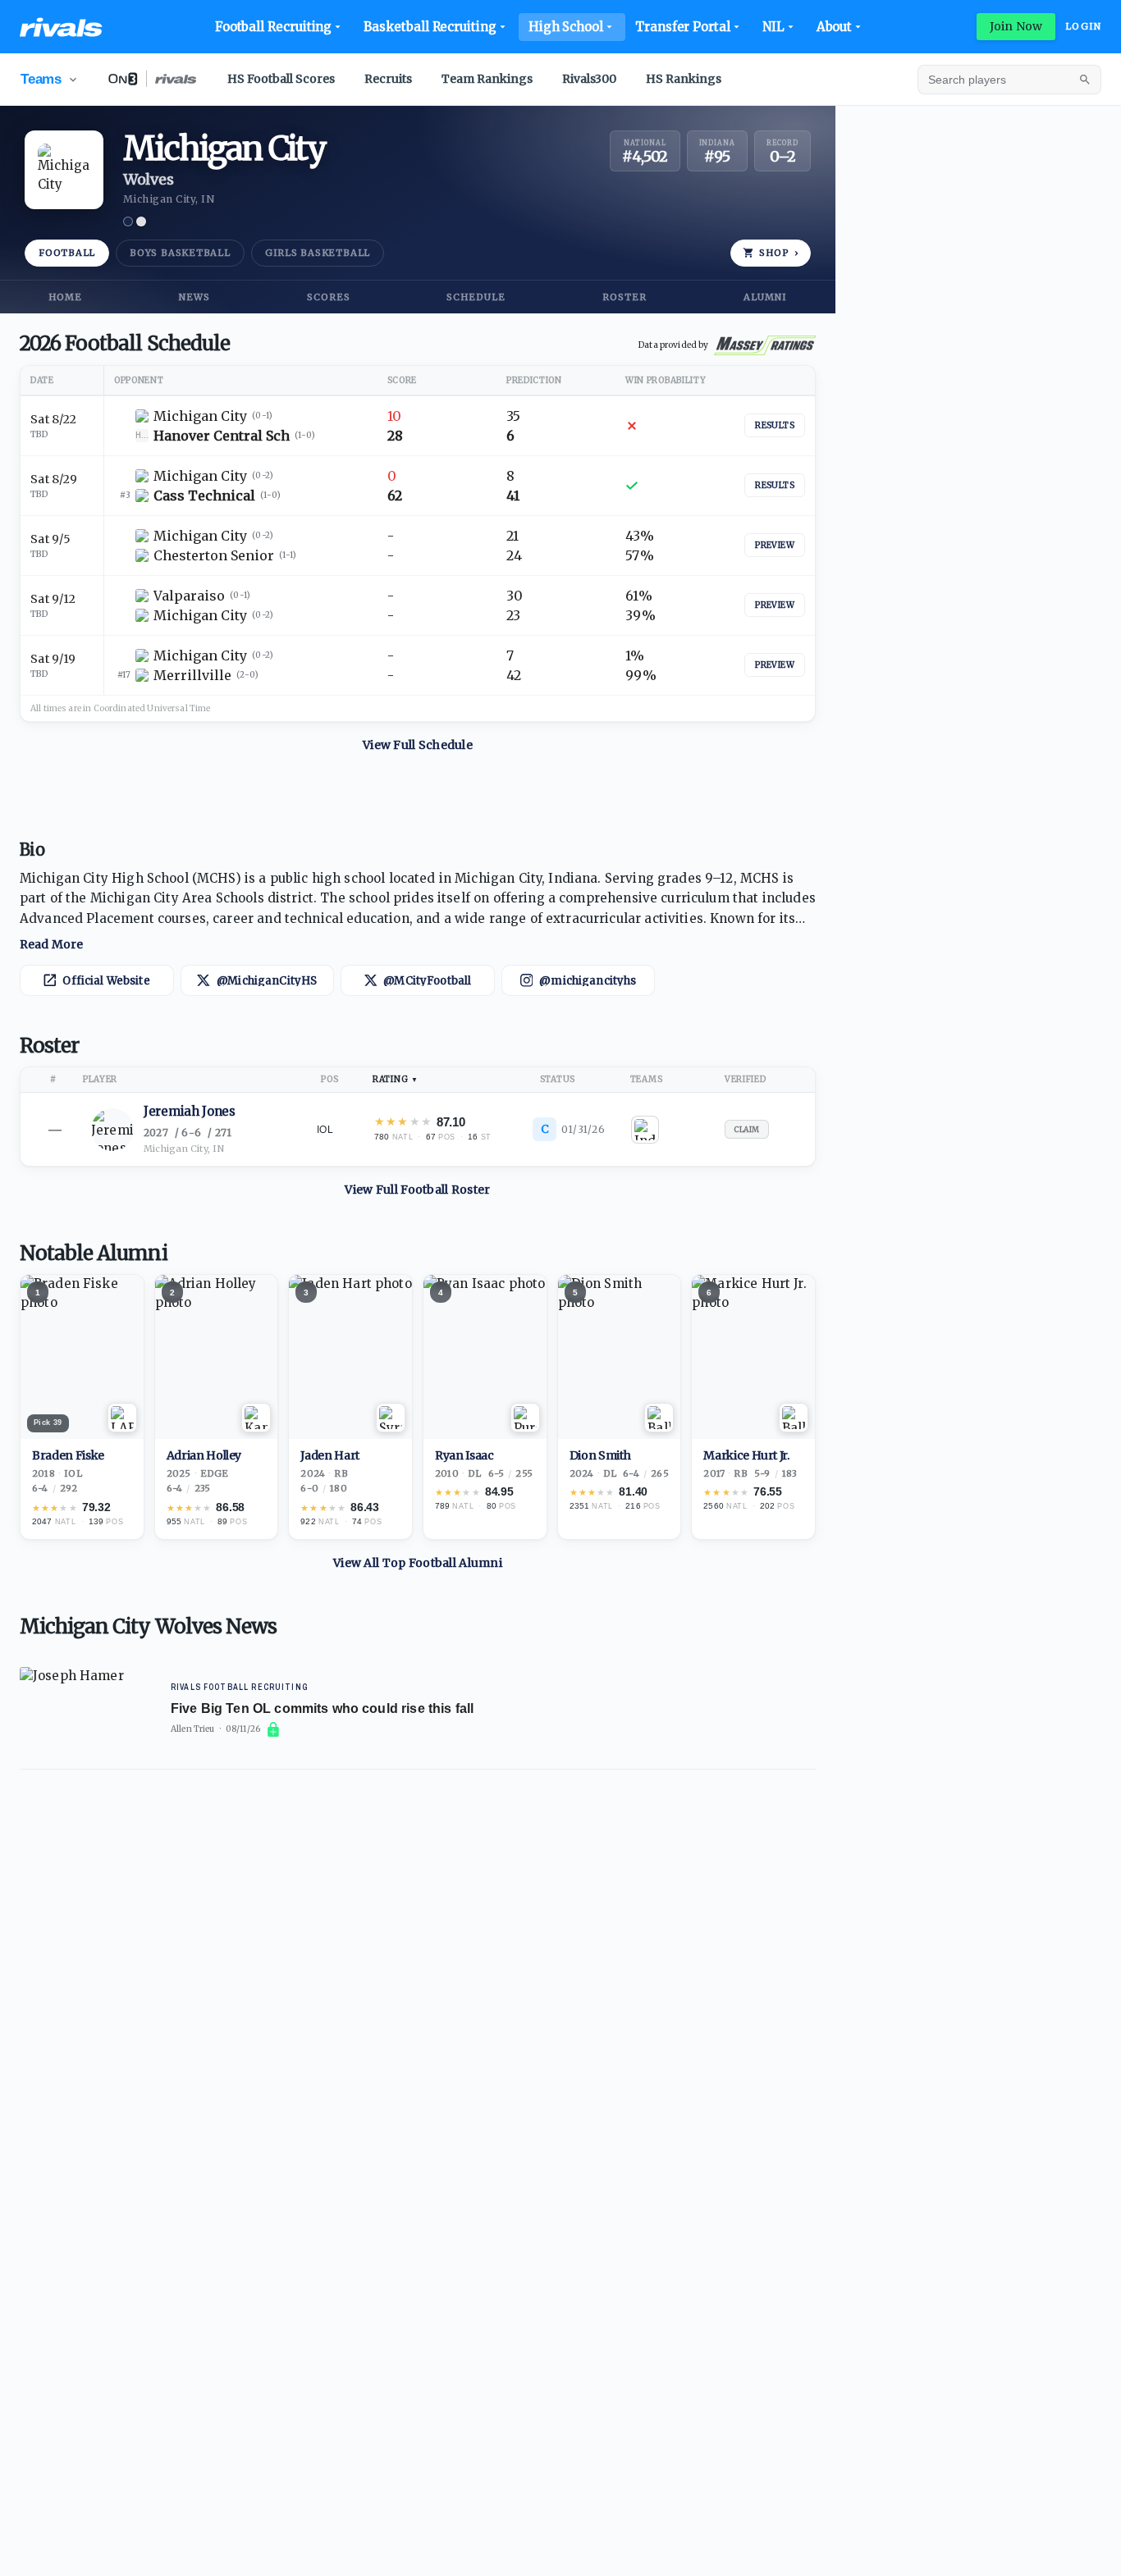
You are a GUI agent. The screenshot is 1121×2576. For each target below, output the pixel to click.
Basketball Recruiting (430, 27)
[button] (418, 911)
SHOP (779, 253)
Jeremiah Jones (190, 1111)
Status (558, 1079)
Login (1083, 26)
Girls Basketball (318, 253)
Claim (747, 1129)
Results (775, 425)
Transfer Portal (683, 27)
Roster (625, 297)
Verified (746, 1079)
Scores (329, 297)
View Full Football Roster (417, 1190)
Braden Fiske (68, 1456)
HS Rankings (684, 79)
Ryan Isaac (464, 1456)
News (194, 297)
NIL (773, 27)
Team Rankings (487, 79)
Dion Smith (600, 1456)
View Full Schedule (418, 745)
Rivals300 (589, 79)
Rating (390, 1079)
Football (67, 253)
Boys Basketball (180, 253)
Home (65, 297)
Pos (329, 1079)
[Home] (61, 27)
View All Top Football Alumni (418, 1563)
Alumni (765, 297)
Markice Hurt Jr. (746, 1456)
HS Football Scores (281, 79)
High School (566, 27)
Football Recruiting (274, 27)
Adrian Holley (204, 1456)
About (835, 27)
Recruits (388, 79)
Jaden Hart (330, 1456)
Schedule (476, 297)
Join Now (1016, 26)
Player (100, 1079)
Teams (647, 1079)
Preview (775, 545)
